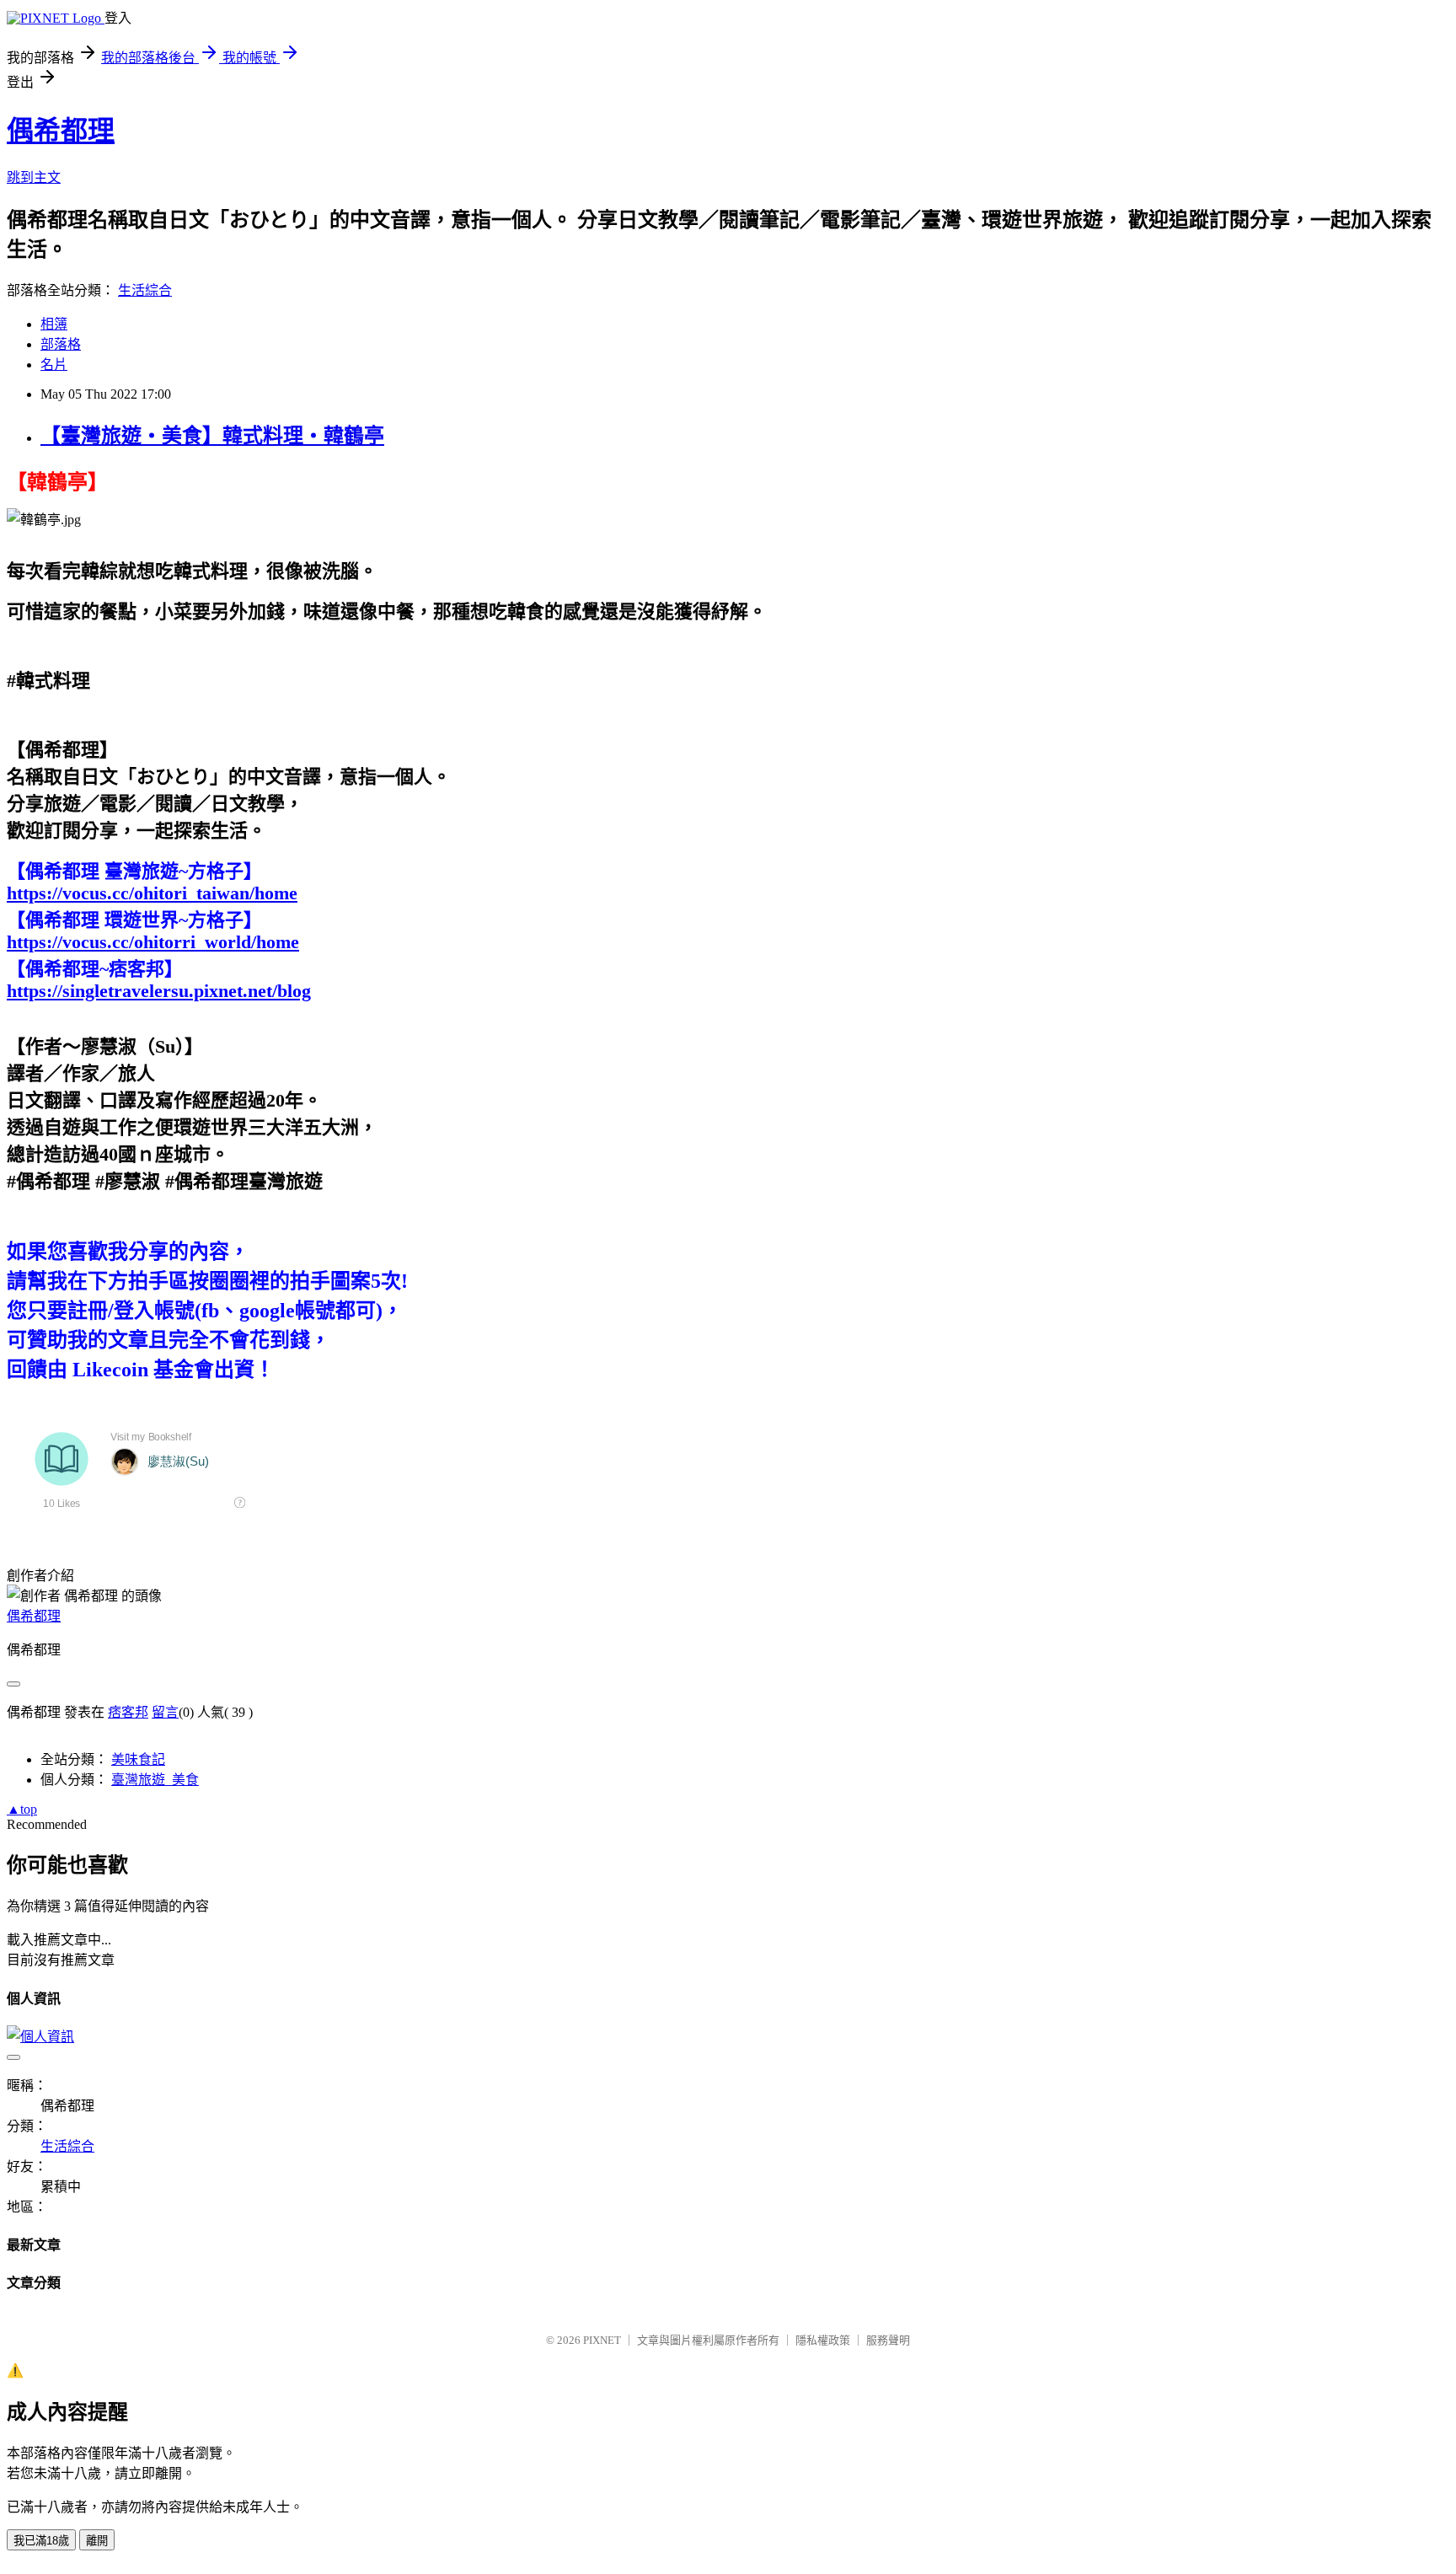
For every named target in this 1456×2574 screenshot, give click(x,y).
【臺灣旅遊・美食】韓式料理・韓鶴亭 (212, 436)
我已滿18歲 (41, 2541)
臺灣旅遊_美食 (155, 1780)
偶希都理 (61, 131)
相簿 (54, 324)
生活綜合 (145, 290)
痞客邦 (128, 1712)
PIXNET (602, 2340)
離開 (97, 2541)
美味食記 (138, 1759)
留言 (165, 1712)
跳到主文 (34, 177)
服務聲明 (888, 2340)
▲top (22, 1809)
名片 (54, 365)
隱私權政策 (823, 2340)
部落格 (61, 344)
